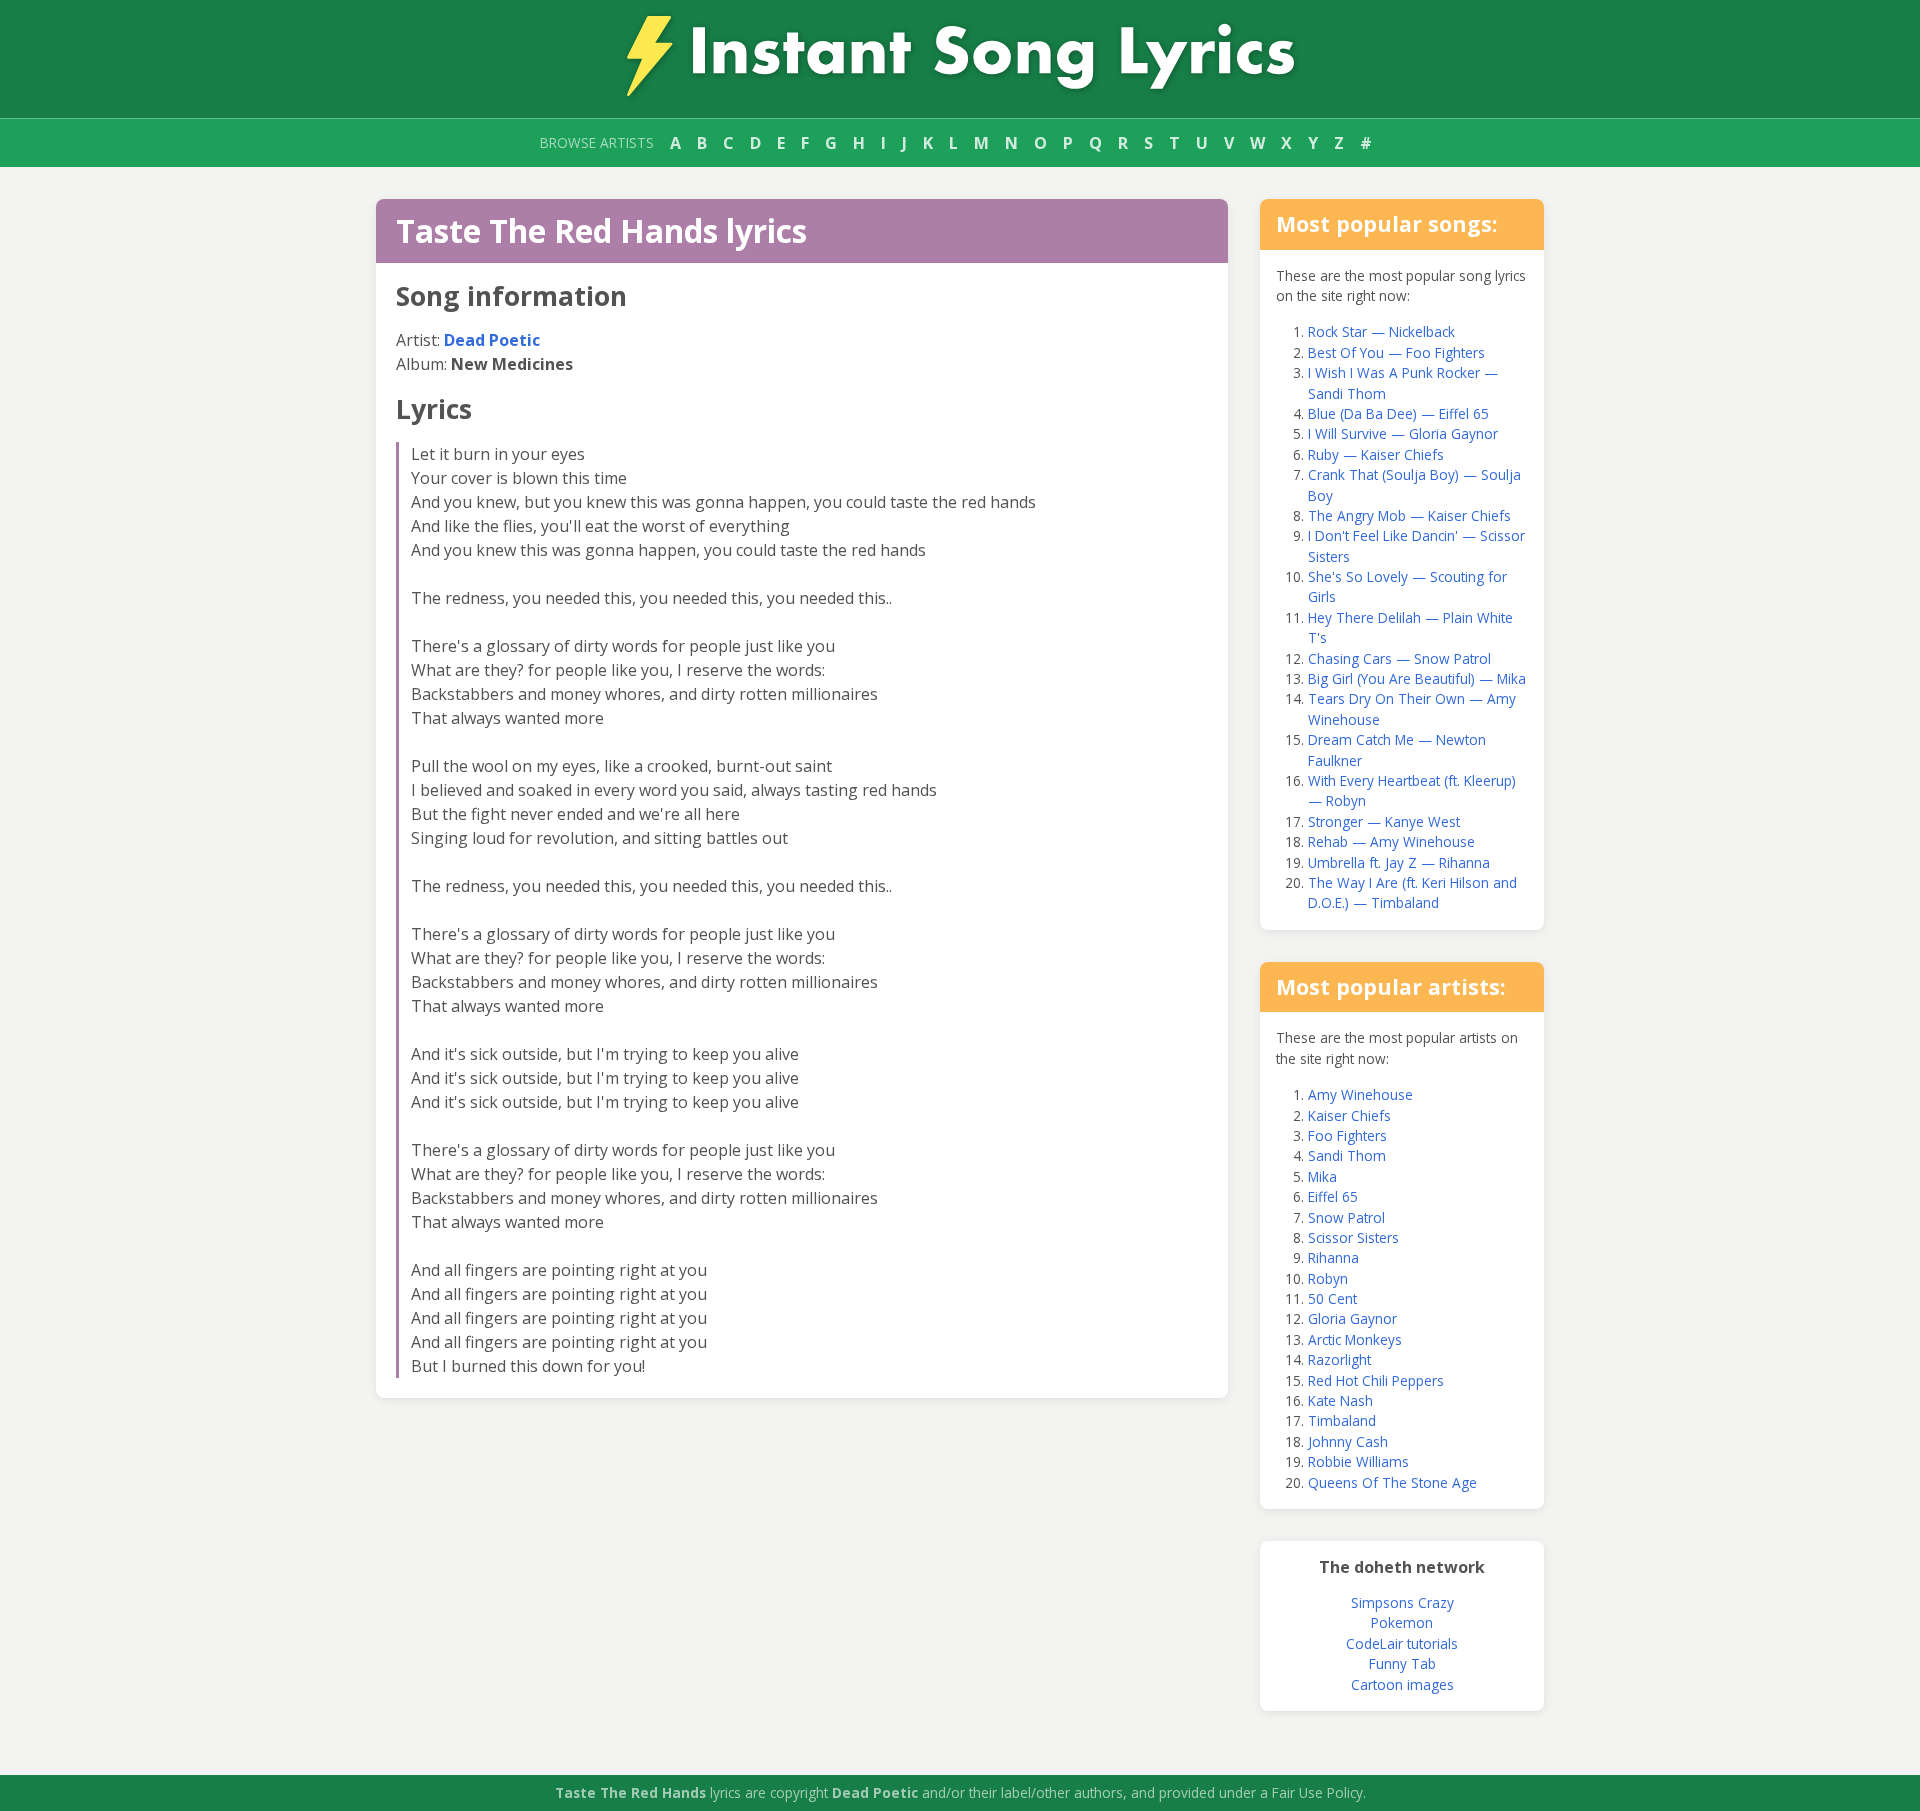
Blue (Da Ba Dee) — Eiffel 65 (1398, 413)
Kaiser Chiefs (1349, 1115)
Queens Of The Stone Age (1392, 1482)
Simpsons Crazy (1402, 1602)
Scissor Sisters (1353, 1237)
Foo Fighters (1347, 1135)
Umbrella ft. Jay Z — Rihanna (1399, 862)
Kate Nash (1340, 1400)
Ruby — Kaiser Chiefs (1376, 454)
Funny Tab (1402, 1663)
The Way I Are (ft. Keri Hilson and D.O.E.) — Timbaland (1412, 892)
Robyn (1328, 1278)
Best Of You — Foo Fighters (1396, 352)
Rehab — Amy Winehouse (1391, 841)
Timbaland (1342, 1420)
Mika (1322, 1176)
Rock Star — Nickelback (1381, 331)
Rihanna (1333, 1257)
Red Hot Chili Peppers (1376, 1380)
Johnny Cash (1348, 1441)
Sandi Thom (1347, 1155)
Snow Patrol (1346, 1217)
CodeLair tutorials (1402, 1643)
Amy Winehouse (1360, 1094)
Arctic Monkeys (1355, 1339)
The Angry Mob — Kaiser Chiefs (1409, 515)
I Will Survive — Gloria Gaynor (1403, 433)
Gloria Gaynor (1352, 1318)
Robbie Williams (1358, 1461)
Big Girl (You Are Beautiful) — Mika (1417, 678)
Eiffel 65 (1333, 1196)
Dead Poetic (492, 340)
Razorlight (1339, 1359)
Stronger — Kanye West (1384, 821)
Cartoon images (1402, 1684)
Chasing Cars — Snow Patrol (1399, 658)
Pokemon (1402, 1622)
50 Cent (1332, 1298)
